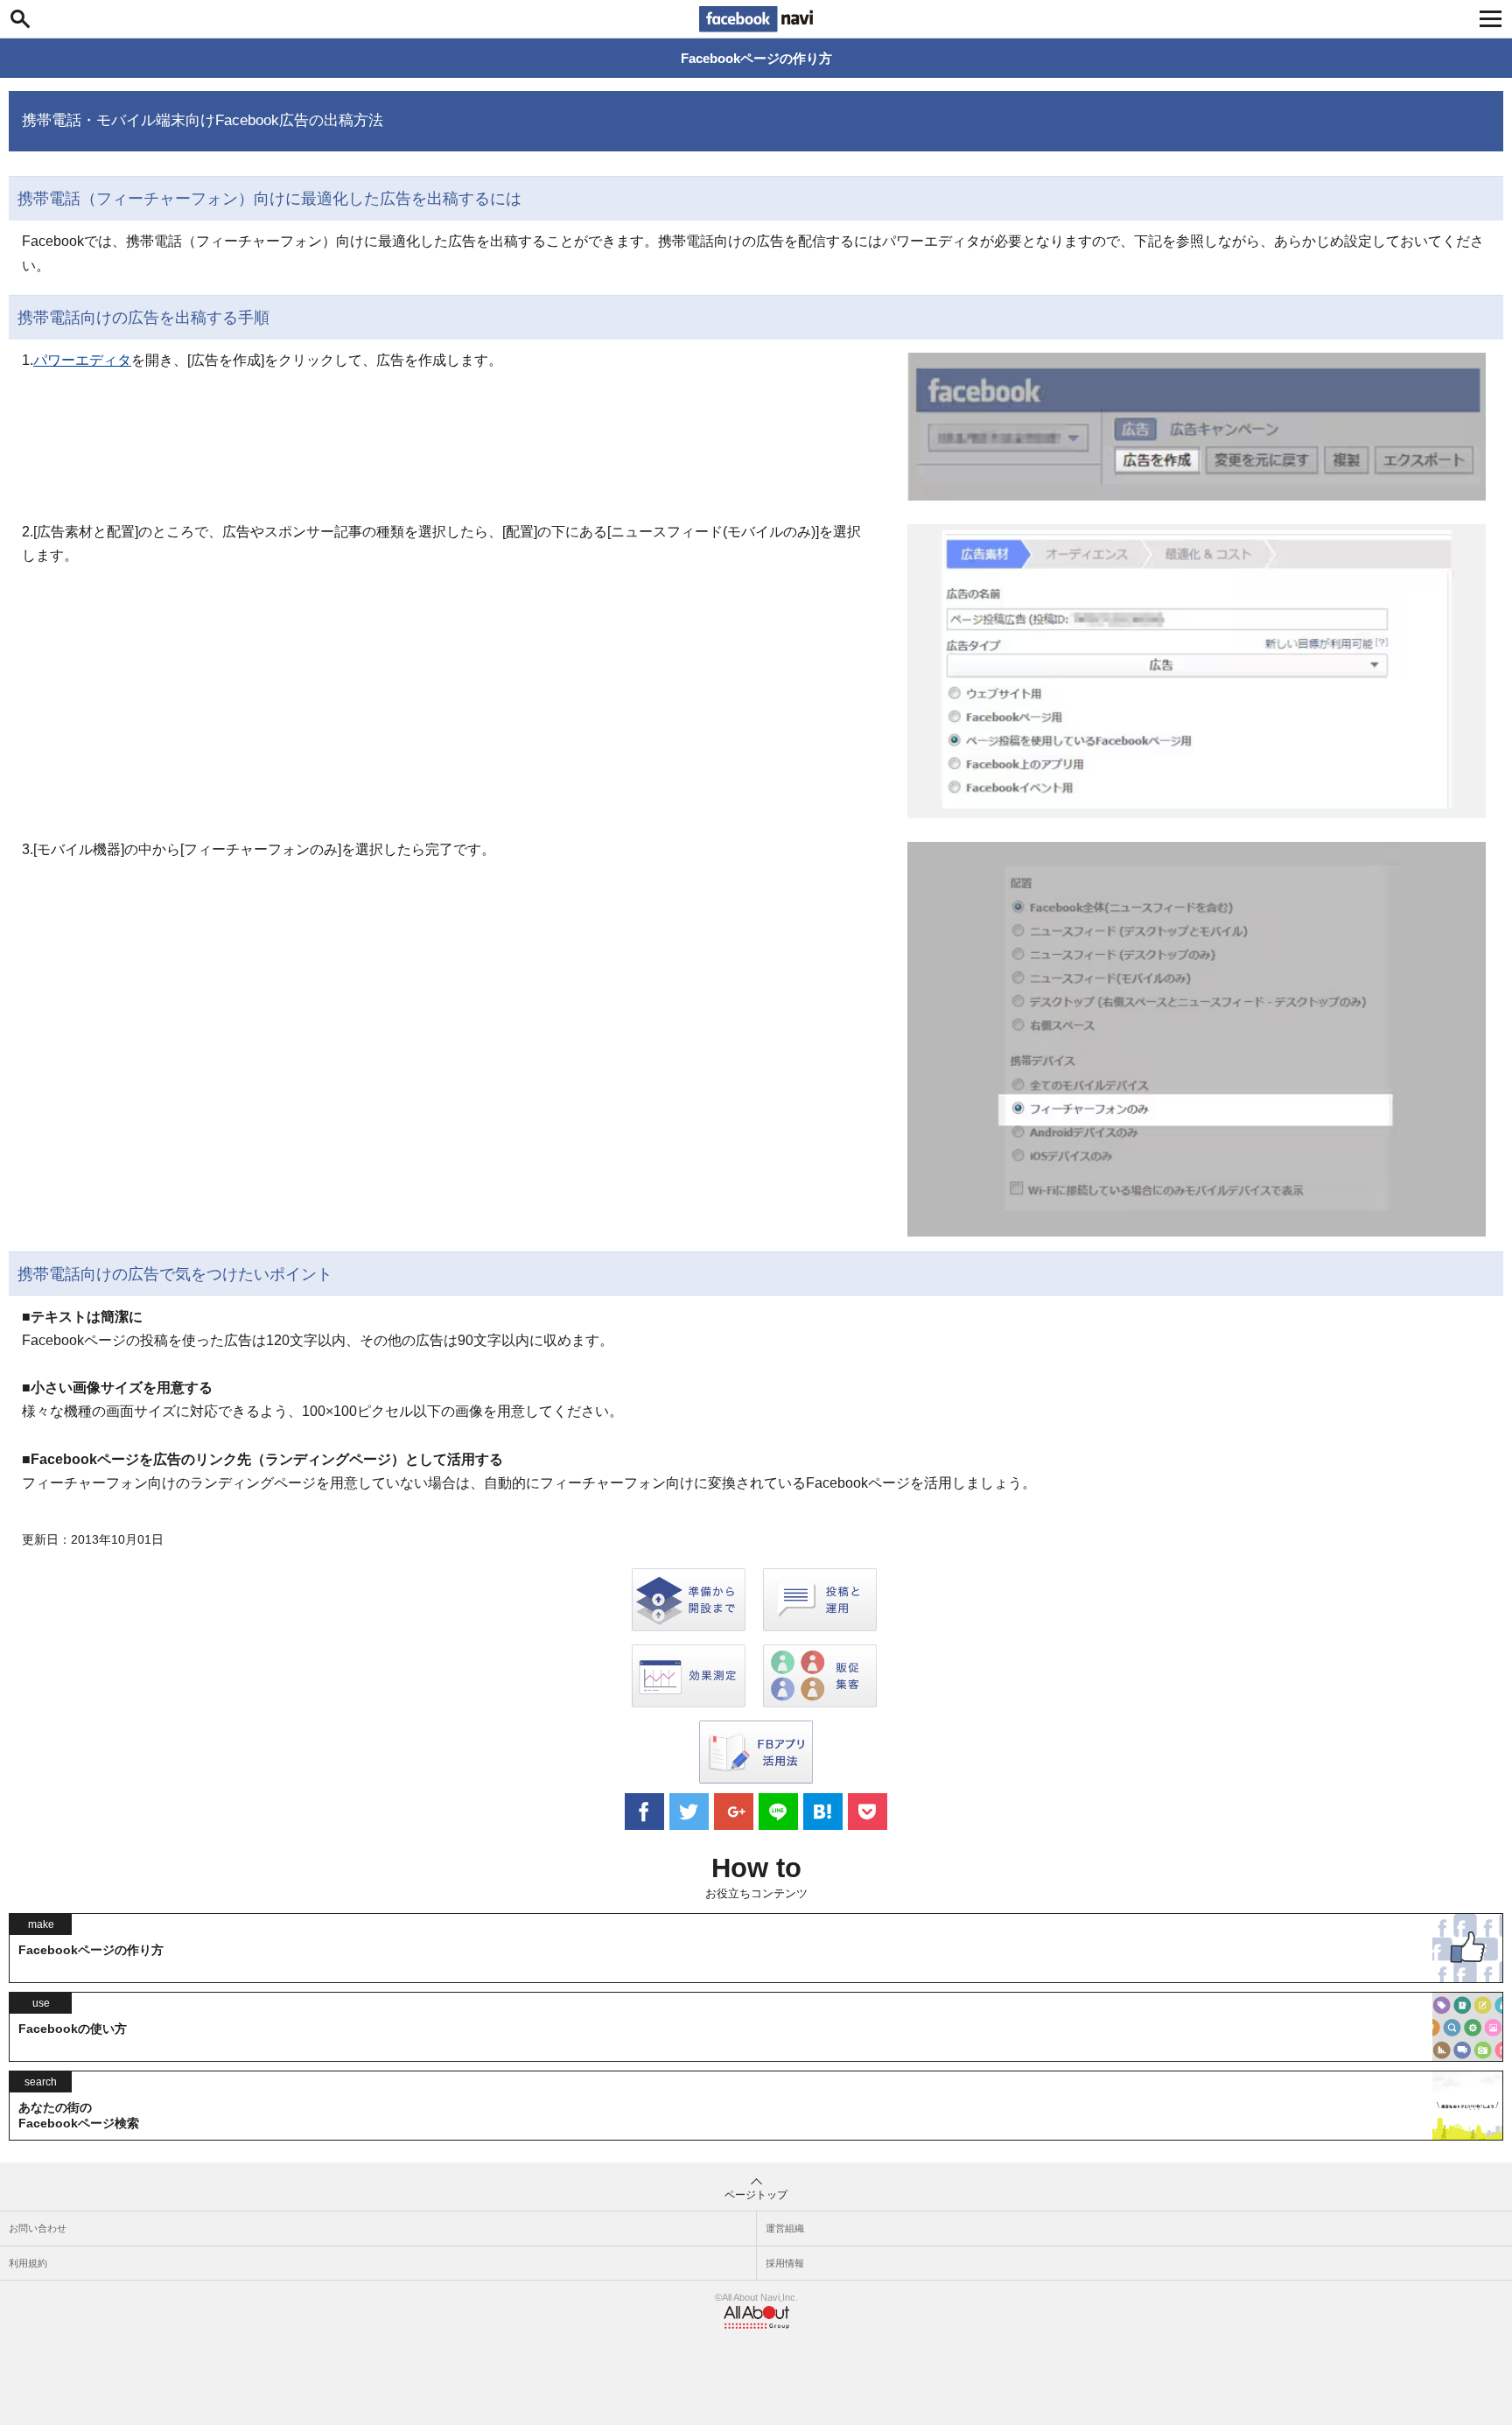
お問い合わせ (38, 2228)
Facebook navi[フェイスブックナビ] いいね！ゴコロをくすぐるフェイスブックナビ (756, 19)
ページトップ (756, 2195)
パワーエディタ (82, 360)
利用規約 (28, 2263)
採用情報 (785, 2263)
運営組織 (785, 2228)
